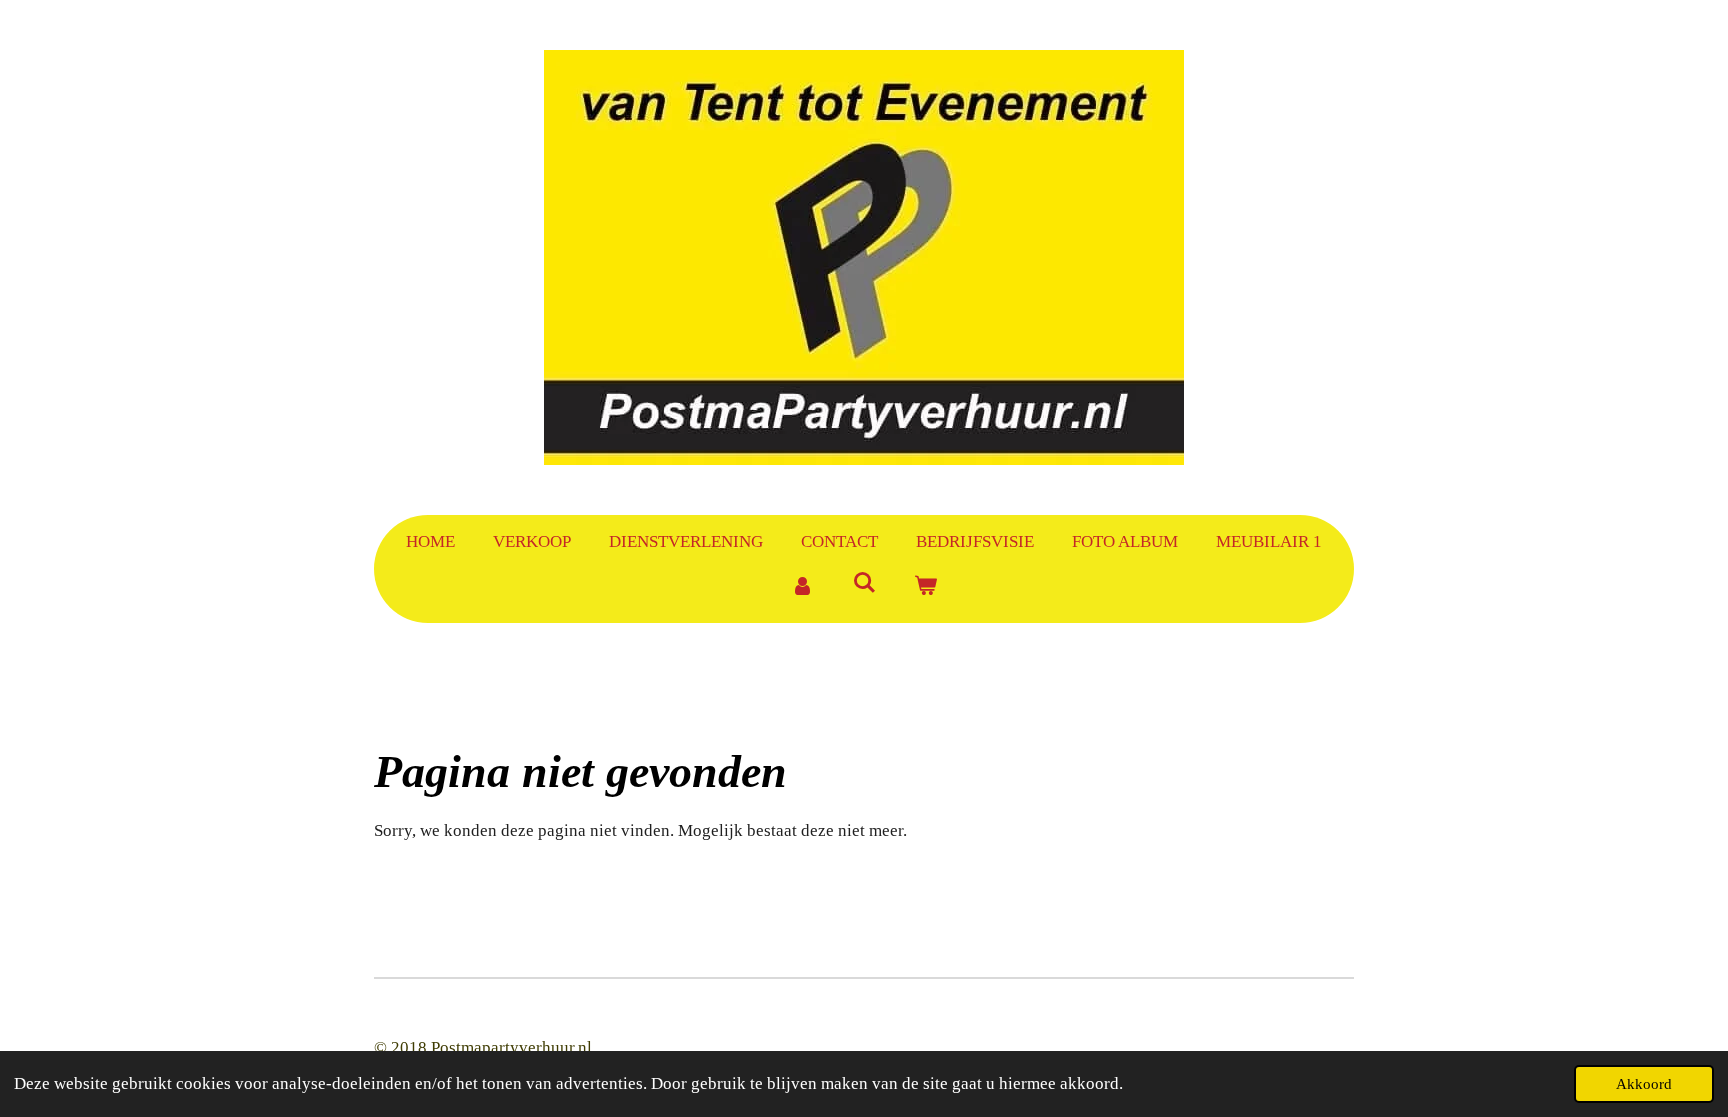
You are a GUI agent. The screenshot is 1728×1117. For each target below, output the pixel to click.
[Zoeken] (864, 584)
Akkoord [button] (1644, 1083)
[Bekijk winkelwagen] (926, 587)
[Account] (802, 587)
